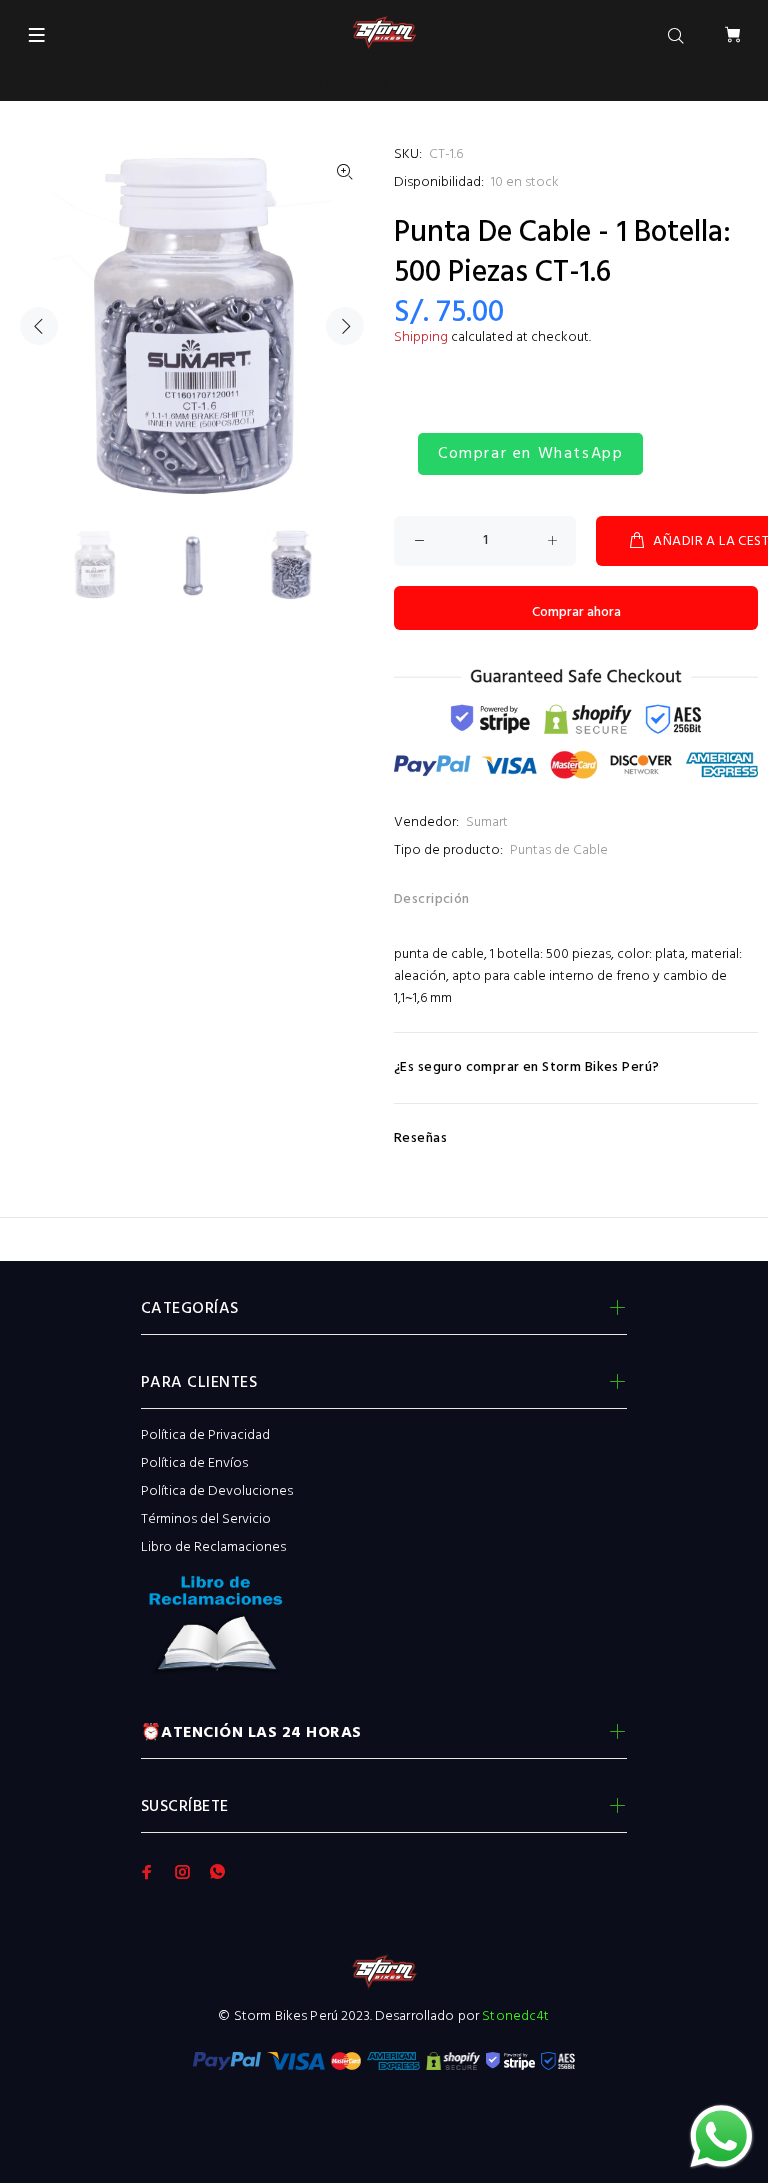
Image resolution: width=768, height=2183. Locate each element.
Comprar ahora (576, 612)
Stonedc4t (515, 2016)
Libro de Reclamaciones (213, 1547)
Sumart (487, 822)
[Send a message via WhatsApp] (721, 2136)
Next (345, 326)
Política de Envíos (194, 1463)
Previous (39, 326)
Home (136, 86)
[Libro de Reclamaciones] (384, 1630)
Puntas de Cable (559, 850)
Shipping (421, 337)
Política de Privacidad (205, 1435)
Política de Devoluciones (217, 1491)
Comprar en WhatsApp (530, 454)
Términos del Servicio (206, 1519)
